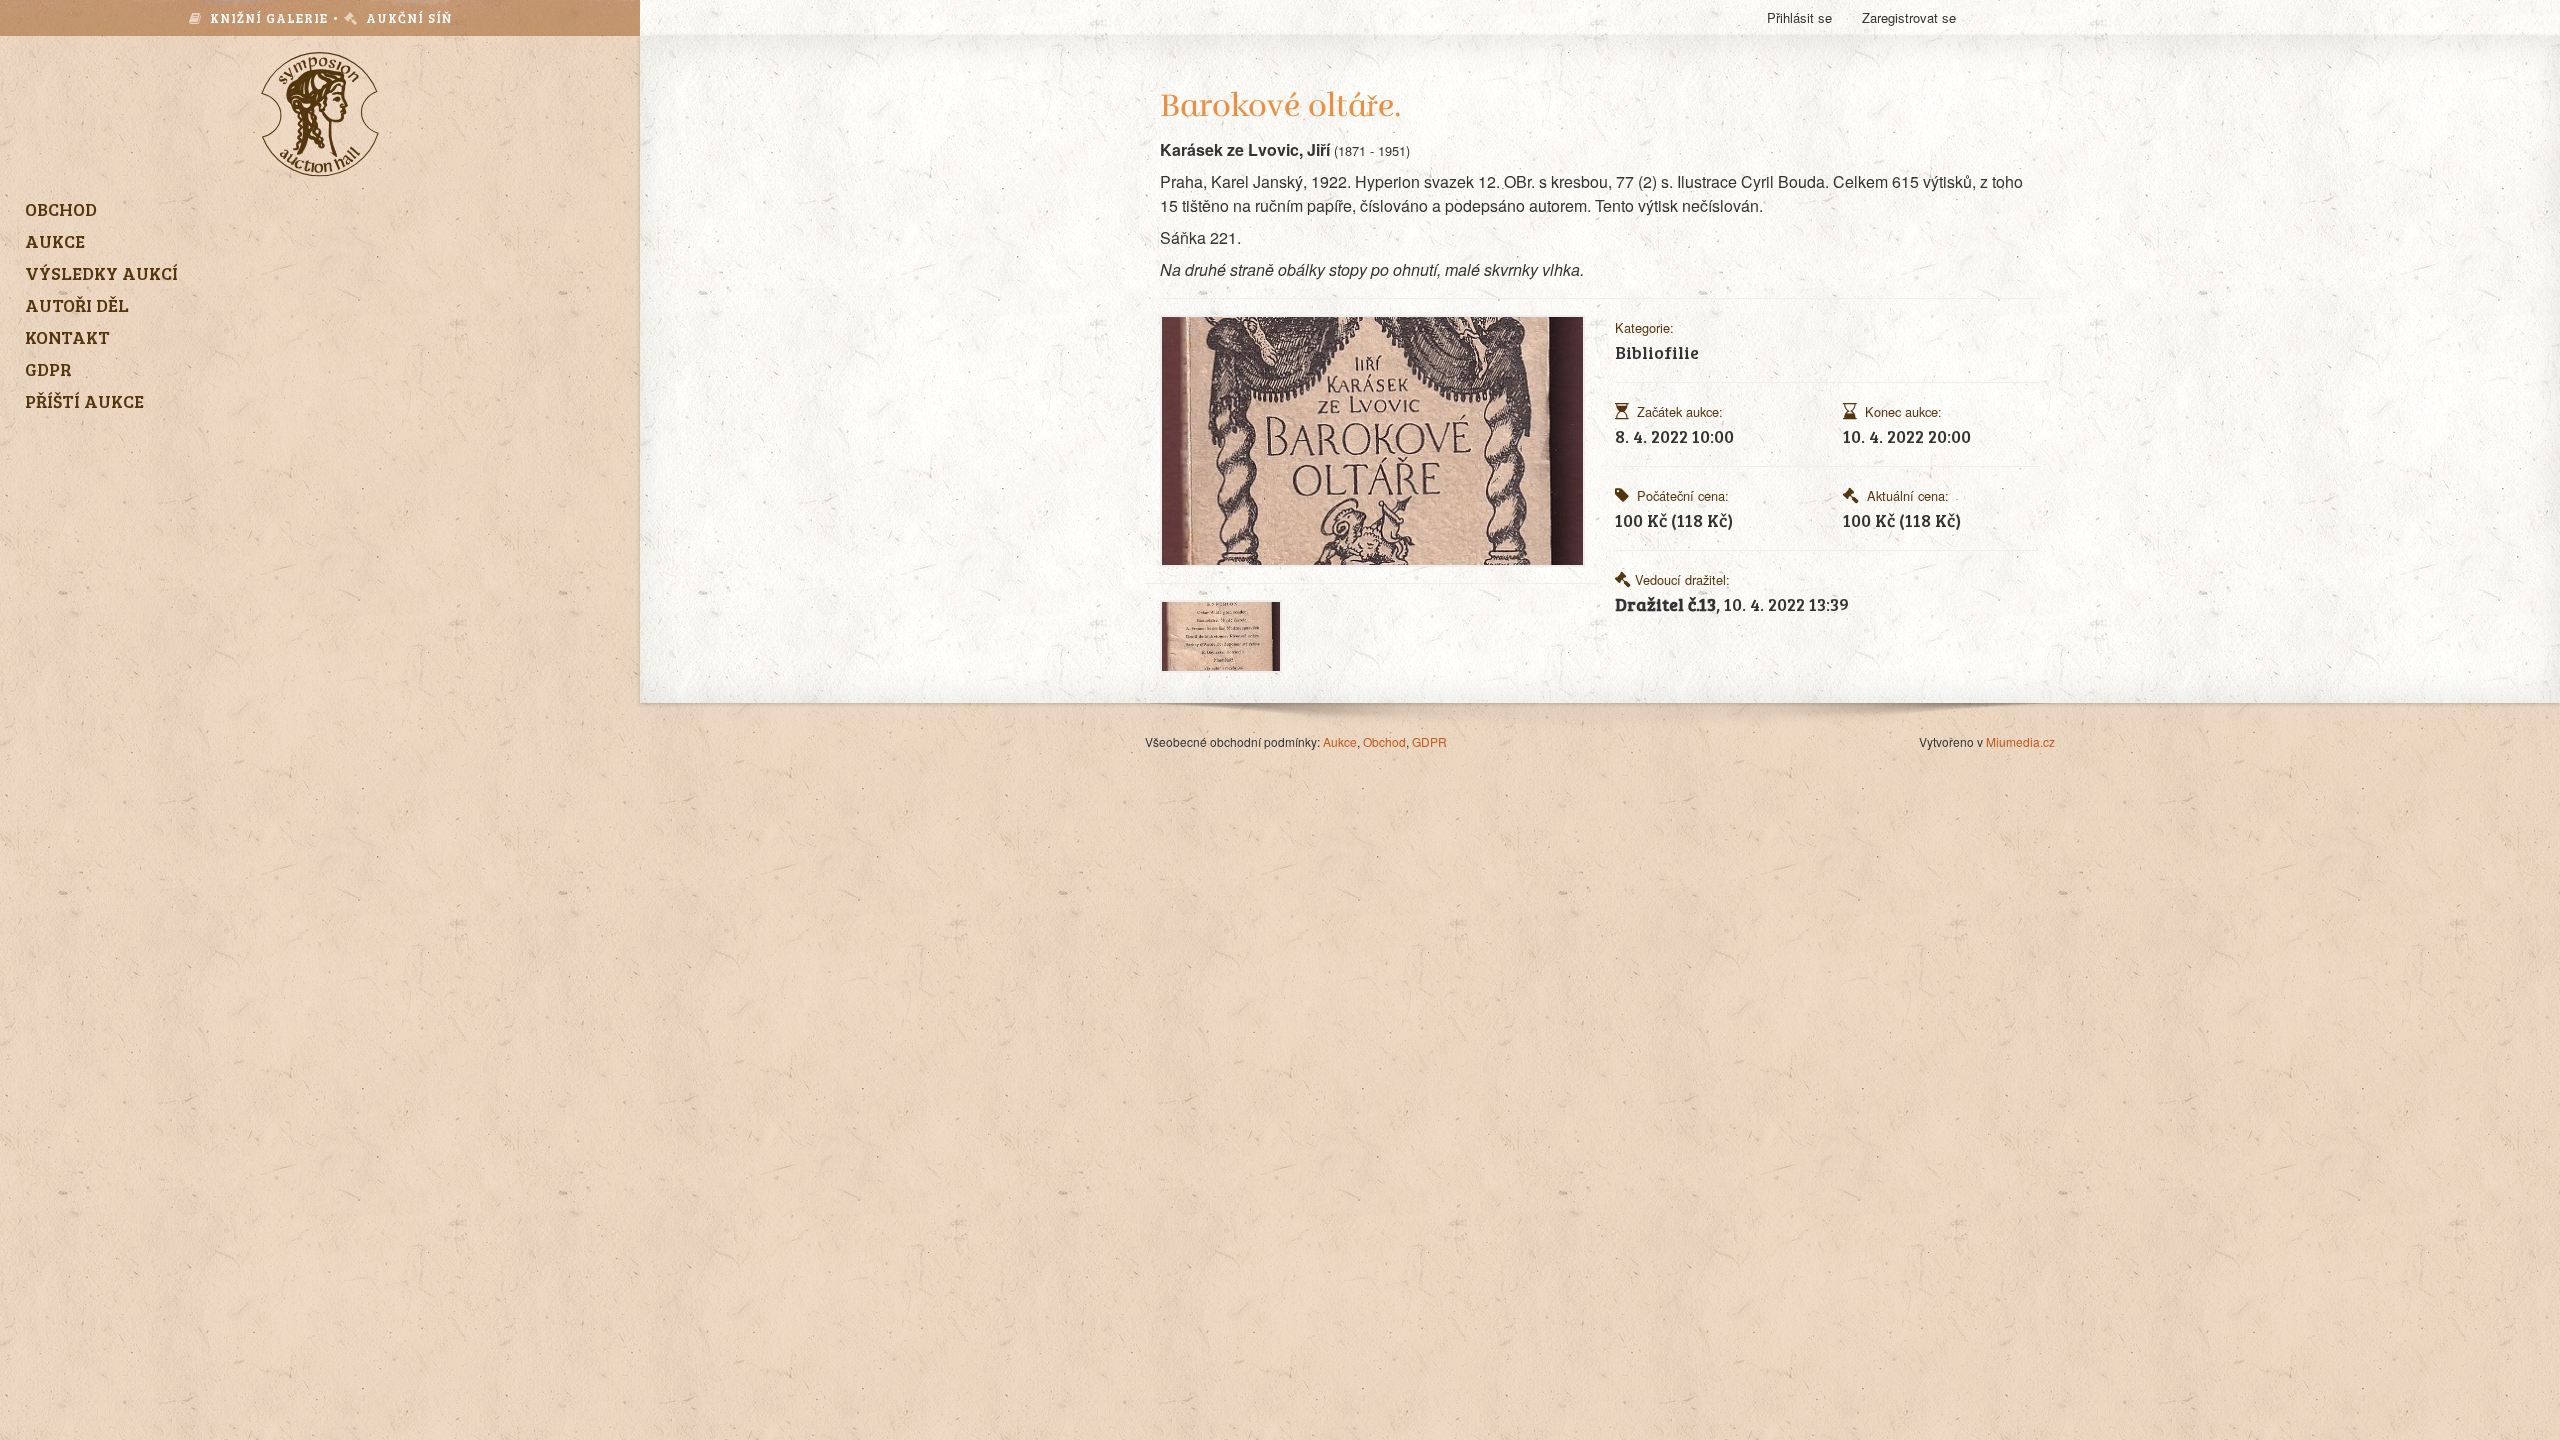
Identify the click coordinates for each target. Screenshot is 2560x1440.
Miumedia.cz (2020, 741)
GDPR (1429, 741)
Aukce (1340, 741)
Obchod (1384, 741)
